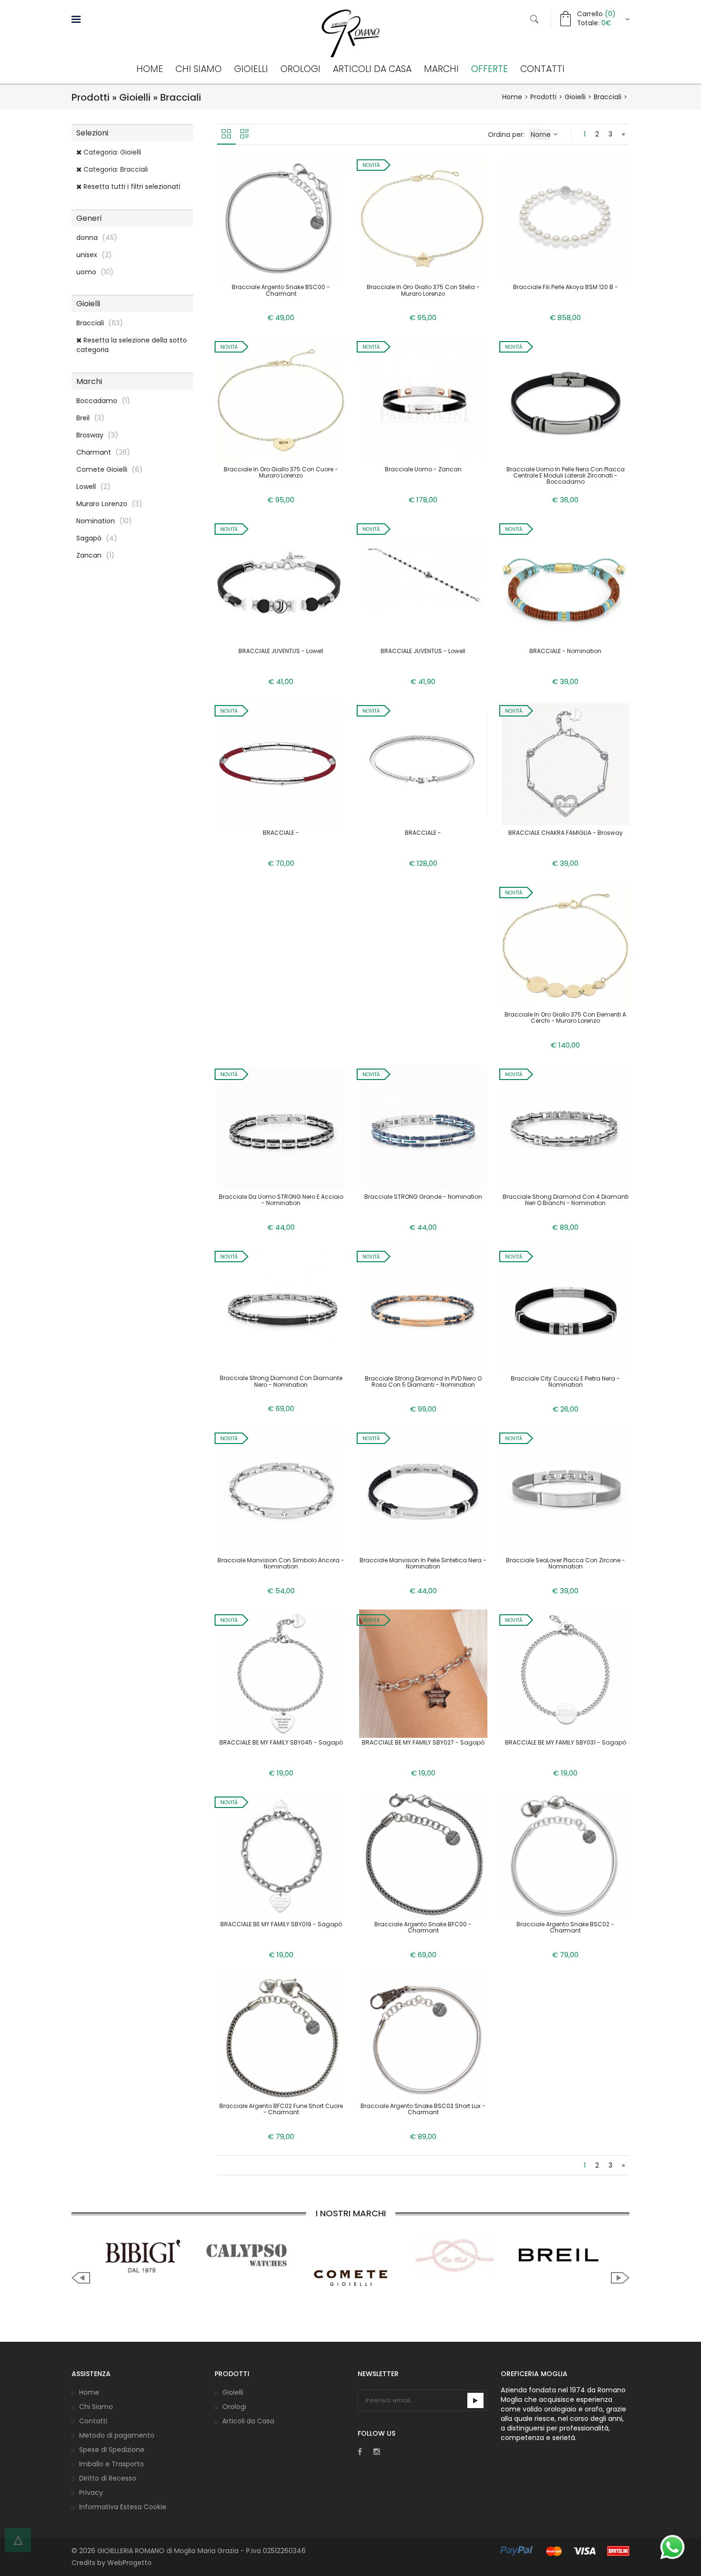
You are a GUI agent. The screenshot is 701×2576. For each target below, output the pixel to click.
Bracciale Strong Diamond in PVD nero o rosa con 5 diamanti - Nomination (423, 1381)
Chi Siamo (199, 69)
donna (97, 238)
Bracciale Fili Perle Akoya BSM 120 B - (566, 287)
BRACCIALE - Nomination (565, 651)
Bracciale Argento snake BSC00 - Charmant (281, 290)
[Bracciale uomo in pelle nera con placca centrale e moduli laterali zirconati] (566, 400)
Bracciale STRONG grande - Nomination (423, 1197)
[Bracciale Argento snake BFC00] (423, 1855)
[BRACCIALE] (566, 582)
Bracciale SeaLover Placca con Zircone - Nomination (566, 1563)
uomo (95, 272)
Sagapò (97, 538)
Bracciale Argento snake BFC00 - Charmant (423, 1927)
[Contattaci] (672, 2547)
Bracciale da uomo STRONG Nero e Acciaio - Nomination (281, 1200)
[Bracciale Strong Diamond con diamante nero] (281, 1309)
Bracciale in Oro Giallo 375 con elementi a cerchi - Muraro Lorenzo (565, 1018)
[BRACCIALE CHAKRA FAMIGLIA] (566, 764)
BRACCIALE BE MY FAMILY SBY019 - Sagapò (281, 1924)
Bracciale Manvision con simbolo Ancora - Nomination (281, 1563)
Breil (90, 418)
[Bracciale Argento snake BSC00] (281, 218)
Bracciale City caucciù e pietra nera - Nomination (565, 1381)
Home (150, 69)
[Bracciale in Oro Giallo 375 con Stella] (423, 218)
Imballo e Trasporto (112, 2464)
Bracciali (608, 97)
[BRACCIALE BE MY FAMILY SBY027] (423, 1673)
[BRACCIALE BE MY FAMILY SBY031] (566, 1673)
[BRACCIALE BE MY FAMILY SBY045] (281, 1673)
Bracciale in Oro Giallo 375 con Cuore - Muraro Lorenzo (281, 472)
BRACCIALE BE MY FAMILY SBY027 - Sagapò (423, 1742)
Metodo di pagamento (117, 2435)
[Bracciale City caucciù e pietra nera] (566, 1309)
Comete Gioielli (109, 469)
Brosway (97, 435)
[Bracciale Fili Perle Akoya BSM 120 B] (566, 218)
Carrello (596, 14)
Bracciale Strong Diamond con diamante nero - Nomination (281, 1381)
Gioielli (251, 69)
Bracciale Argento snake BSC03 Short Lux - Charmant (423, 2109)
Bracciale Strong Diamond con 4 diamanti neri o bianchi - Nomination (566, 1200)
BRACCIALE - (281, 833)
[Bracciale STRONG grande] (423, 1127)
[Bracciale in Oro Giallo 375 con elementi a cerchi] (566, 945)
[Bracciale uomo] (423, 400)
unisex (94, 255)
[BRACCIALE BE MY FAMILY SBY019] (281, 1855)
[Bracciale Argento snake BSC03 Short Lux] (423, 2037)
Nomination (104, 521)
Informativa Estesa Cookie (123, 2507)
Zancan (95, 555)
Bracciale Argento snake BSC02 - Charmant (565, 1927)
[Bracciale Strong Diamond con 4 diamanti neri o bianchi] (566, 1127)
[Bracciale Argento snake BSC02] (566, 1855)
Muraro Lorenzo (109, 504)
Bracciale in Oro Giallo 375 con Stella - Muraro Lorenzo (423, 290)
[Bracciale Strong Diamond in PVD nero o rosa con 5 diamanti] (423, 1309)
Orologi (300, 69)
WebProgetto (129, 2563)
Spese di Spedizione (112, 2450)
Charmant (103, 452)
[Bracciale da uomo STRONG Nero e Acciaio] (281, 1127)
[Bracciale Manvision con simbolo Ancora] (281, 1491)
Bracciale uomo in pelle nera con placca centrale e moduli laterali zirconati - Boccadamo (566, 475)
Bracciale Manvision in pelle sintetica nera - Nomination (423, 1563)
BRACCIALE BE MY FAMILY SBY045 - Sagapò (281, 1742)
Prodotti (543, 97)
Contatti (542, 69)
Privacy (91, 2493)
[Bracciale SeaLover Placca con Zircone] (566, 1491)
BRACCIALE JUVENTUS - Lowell (281, 651)
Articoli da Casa (372, 69)
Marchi (441, 69)
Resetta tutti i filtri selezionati (131, 187)
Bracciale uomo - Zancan (423, 469)
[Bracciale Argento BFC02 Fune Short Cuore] (281, 2037)
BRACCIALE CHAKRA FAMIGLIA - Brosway (566, 833)
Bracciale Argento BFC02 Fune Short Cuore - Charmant (281, 2109)
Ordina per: (507, 135)
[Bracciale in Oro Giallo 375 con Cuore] (281, 400)
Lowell (93, 487)
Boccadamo (103, 401)
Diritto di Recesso (108, 2478)
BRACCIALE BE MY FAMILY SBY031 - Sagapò (566, 1742)
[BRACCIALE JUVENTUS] (281, 582)
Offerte (490, 69)
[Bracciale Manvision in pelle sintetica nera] (423, 1491)
